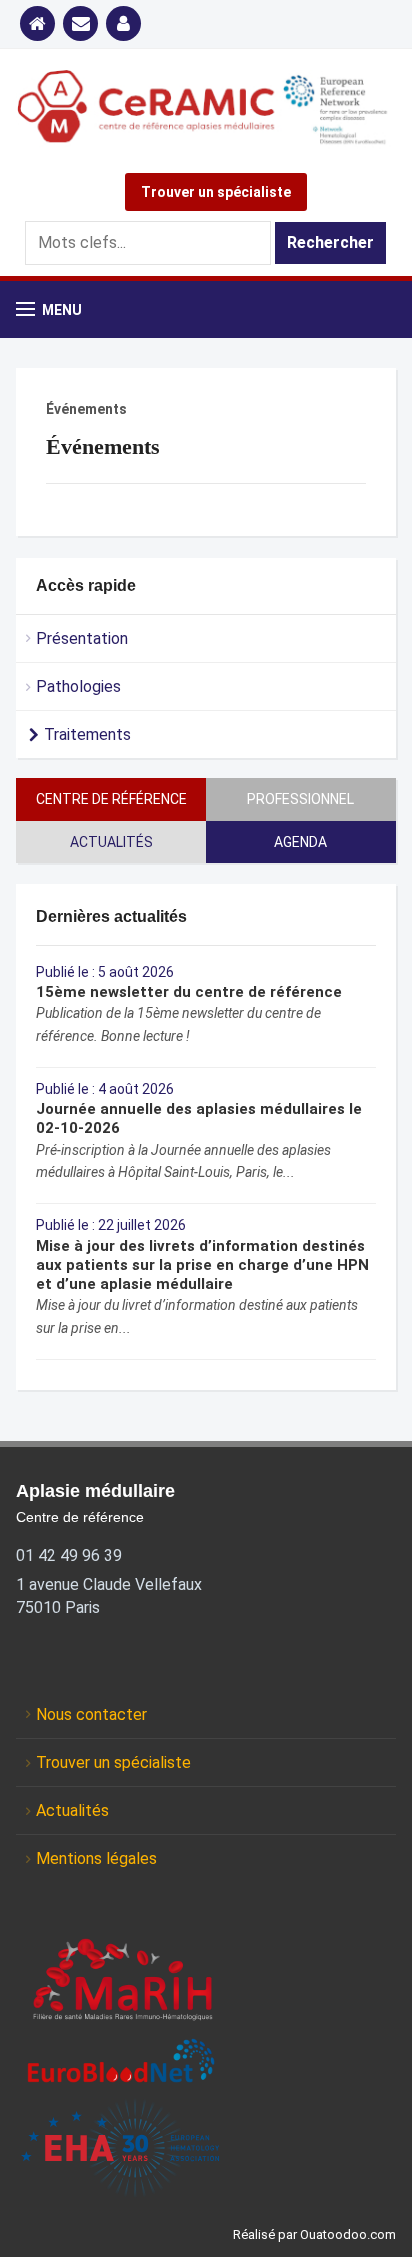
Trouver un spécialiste (216, 192)
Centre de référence (111, 799)
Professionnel (300, 799)
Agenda (300, 842)
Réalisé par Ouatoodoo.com (314, 2234)
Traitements (87, 734)
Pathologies (78, 686)
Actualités (111, 842)
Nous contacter (91, 1714)
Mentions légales (96, 1858)
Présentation (82, 638)
